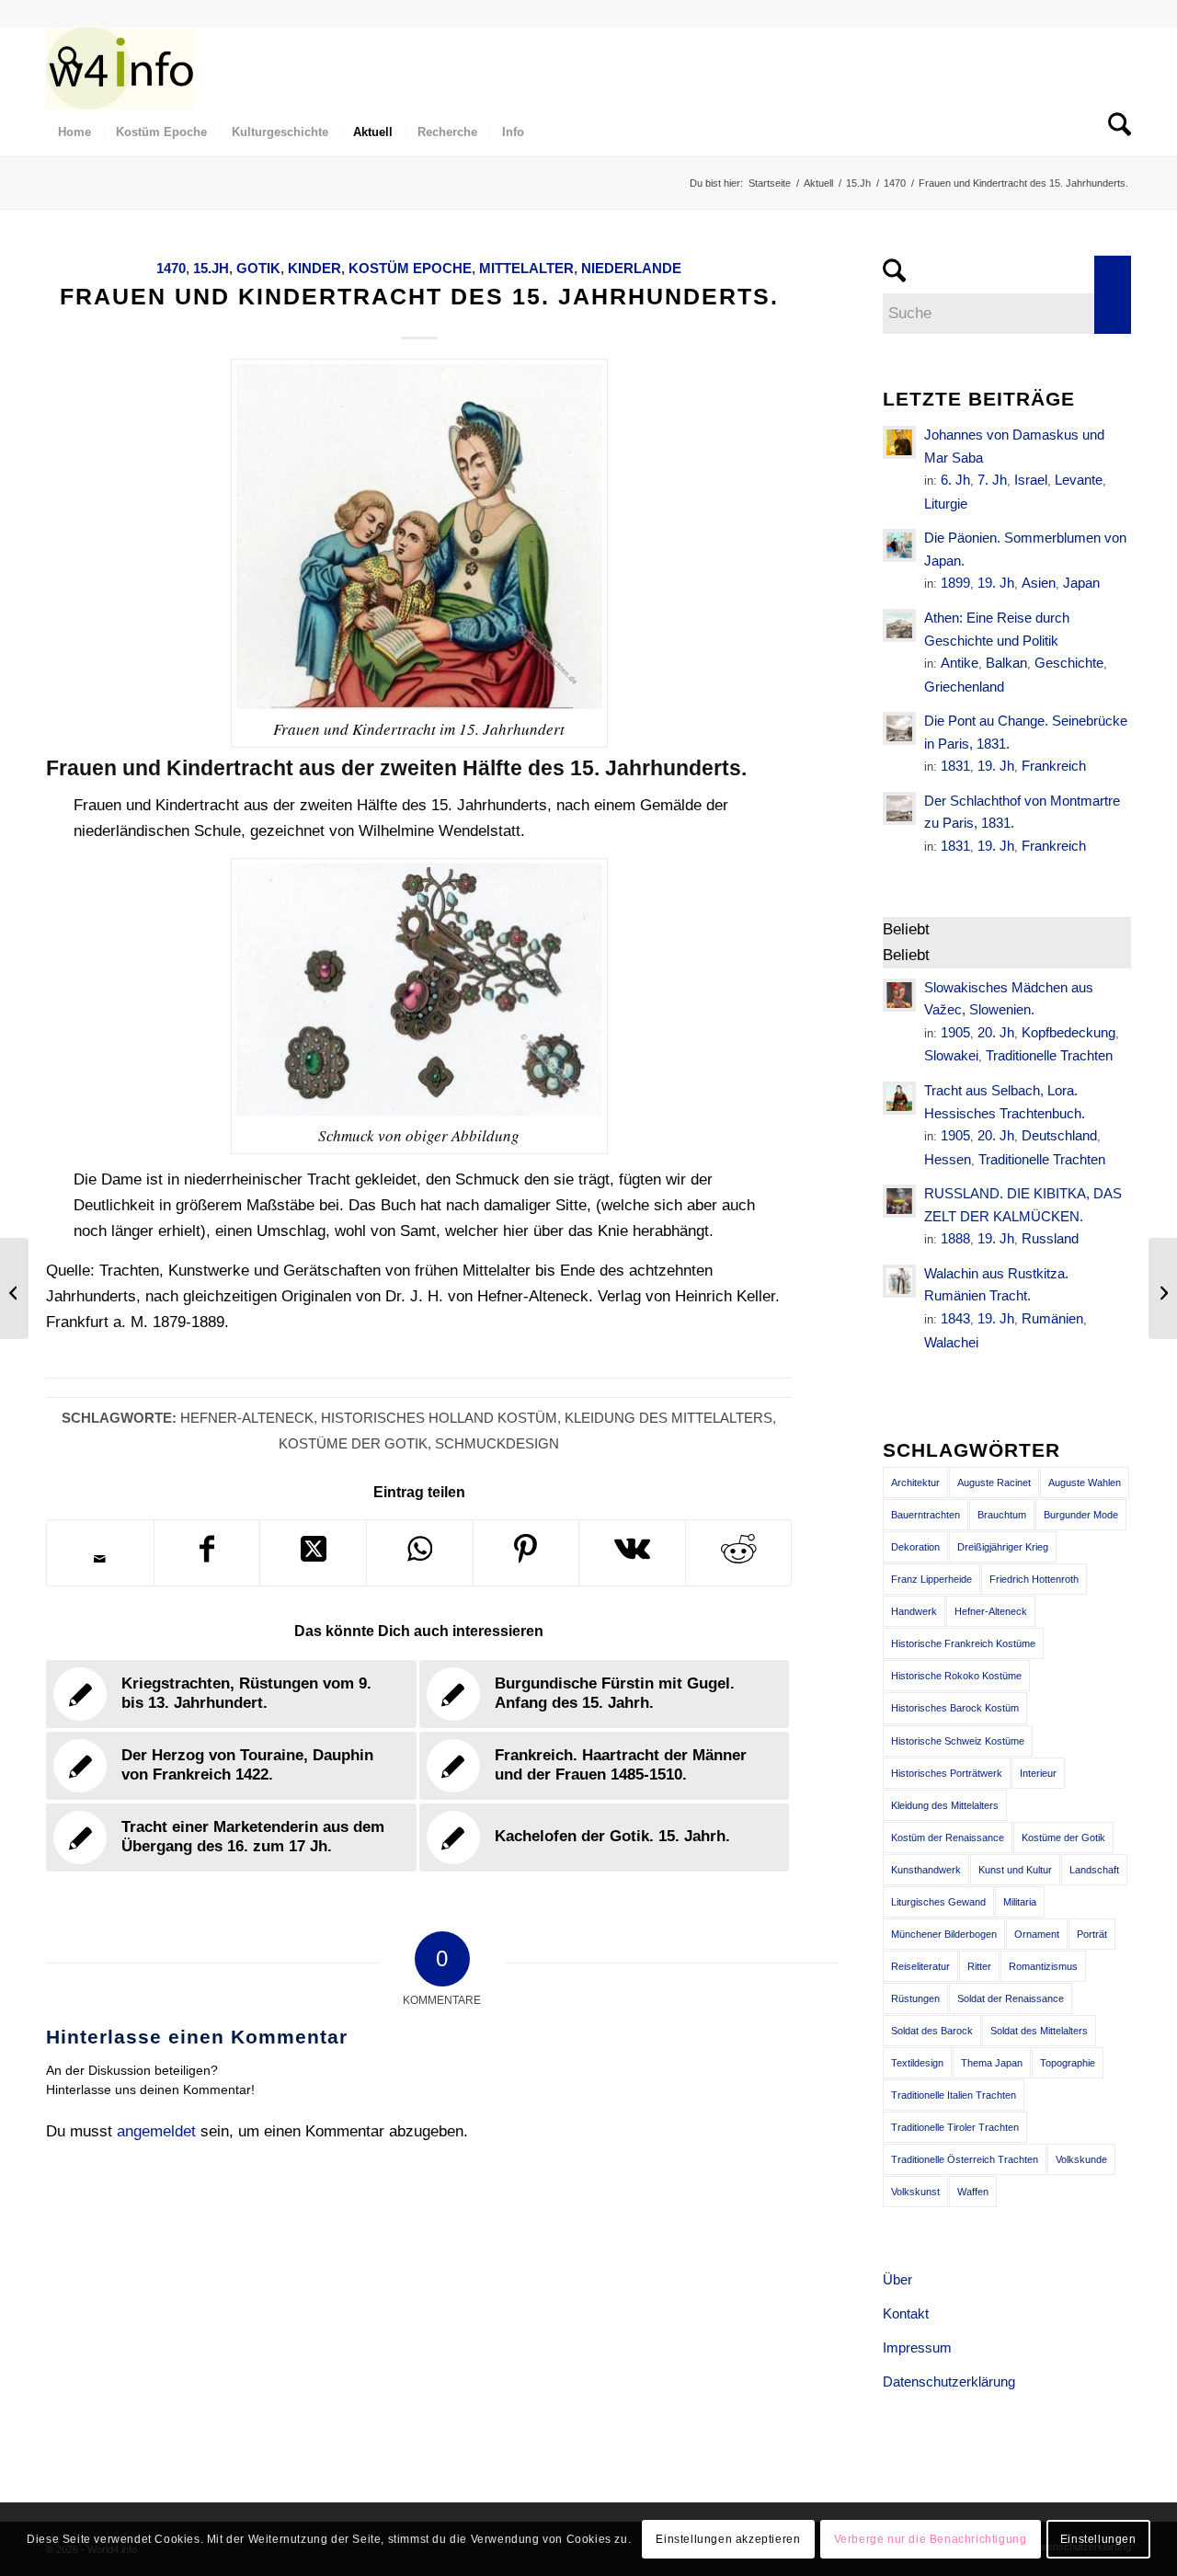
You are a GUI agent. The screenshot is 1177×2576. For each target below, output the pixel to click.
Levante (1079, 480)
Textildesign (917, 2063)
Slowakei (951, 1055)
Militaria (1020, 1902)
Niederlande (631, 268)
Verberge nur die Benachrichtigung (931, 2539)
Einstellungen (1098, 2539)
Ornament (1037, 1934)
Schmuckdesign (497, 1443)
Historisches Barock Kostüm (955, 1708)
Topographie (1068, 2063)
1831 (955, 766)
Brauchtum (1002, 1515)
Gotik (258, 268)
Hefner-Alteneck (247, 1418)
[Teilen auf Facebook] (207, 1553)
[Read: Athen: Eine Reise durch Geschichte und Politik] (899, 625)
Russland (1050, 1238)
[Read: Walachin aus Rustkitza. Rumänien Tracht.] (899, 1281)
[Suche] (63, 68)
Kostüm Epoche (410, 268)
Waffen (973, 2192)
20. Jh (996, 1032)
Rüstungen (915, 1998)
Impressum (917, 2347)
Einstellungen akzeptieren (728, 2539)
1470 (171, 268)
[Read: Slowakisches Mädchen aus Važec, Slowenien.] (899, 995)
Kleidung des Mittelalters (668, 1418)
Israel (1031, 480)
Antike (960, 663)
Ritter (979, 1966)
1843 (955, 1318)
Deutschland (1059, 1135)
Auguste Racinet (994, 1483)
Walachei (951, 1342)
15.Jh (211, 268)
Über (897, 2279)
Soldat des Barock (932, 2031)
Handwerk (914, 1611)
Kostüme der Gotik (353, 1443)
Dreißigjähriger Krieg (1003, 1547)
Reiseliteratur (920, 1966)
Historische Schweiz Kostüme (958, 1741)
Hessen (948, 1159)
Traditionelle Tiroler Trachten (955, 2127)
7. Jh (992, 480)
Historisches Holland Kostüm (439, 1418)
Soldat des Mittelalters (1039, 2031)
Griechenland (964, 687)
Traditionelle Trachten (1049, 1055)
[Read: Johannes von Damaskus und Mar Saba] (899, 442)
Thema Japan (992, 2063)
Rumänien (1052, 1318)
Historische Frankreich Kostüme (963, 1643)
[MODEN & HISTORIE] (120, 68)
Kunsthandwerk (926, 1870)
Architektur (915, 1483)
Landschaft (1094, 1870)
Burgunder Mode (1081, 1515)
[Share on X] (313, 1553)
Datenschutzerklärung (949, 2381)
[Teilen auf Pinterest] (526, 1553)
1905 (955, 1032)
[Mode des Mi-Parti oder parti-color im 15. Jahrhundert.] (1163, 1288)
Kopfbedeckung (1068, 1032)
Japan (1081, 583)
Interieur (1038, 1773)
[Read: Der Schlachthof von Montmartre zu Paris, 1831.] (899, 808)
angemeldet (156, 2131)
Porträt (1092, 1934)
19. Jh (996, 583)
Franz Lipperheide (931, 1579)
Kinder (314, 268)
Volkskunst (915, 2192)
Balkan (1006, 663)
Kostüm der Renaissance (948, 1838)
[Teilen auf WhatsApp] (420, 1553)
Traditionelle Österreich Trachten (965, 2159)
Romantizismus (1043, 1966)
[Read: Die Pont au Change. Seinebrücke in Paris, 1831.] (899, 728)
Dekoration (915, 1547)
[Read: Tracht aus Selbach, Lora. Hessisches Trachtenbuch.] (899, 1098)
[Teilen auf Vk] (632, 1553)
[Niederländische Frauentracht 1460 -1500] (14, 1288)
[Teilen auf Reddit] (739, 1553)
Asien (1039, 583)
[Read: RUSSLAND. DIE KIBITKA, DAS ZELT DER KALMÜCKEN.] (899, 1201)
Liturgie (946, 504)
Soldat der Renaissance (1011, 1998)
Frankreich (1054, 766)
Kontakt (906, 2313)
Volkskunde (1081, 2159)
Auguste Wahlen (1085, 1483)
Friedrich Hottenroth (1034, 1579)
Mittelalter (526, 268)
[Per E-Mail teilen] (100, 1559)
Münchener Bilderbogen (944, 1934)
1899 (955, 583)
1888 (955, 1238)
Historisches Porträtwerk (947, 1773)
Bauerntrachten (926, 1515)
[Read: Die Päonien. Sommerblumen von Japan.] (899, 545)
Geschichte (1069, 663)
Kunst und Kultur (1015, 1870)
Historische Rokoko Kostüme (956, 1676)
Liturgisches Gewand (938, 1902)
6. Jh (955, 480)
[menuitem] (63, 68)
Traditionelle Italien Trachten (954, 2095)
